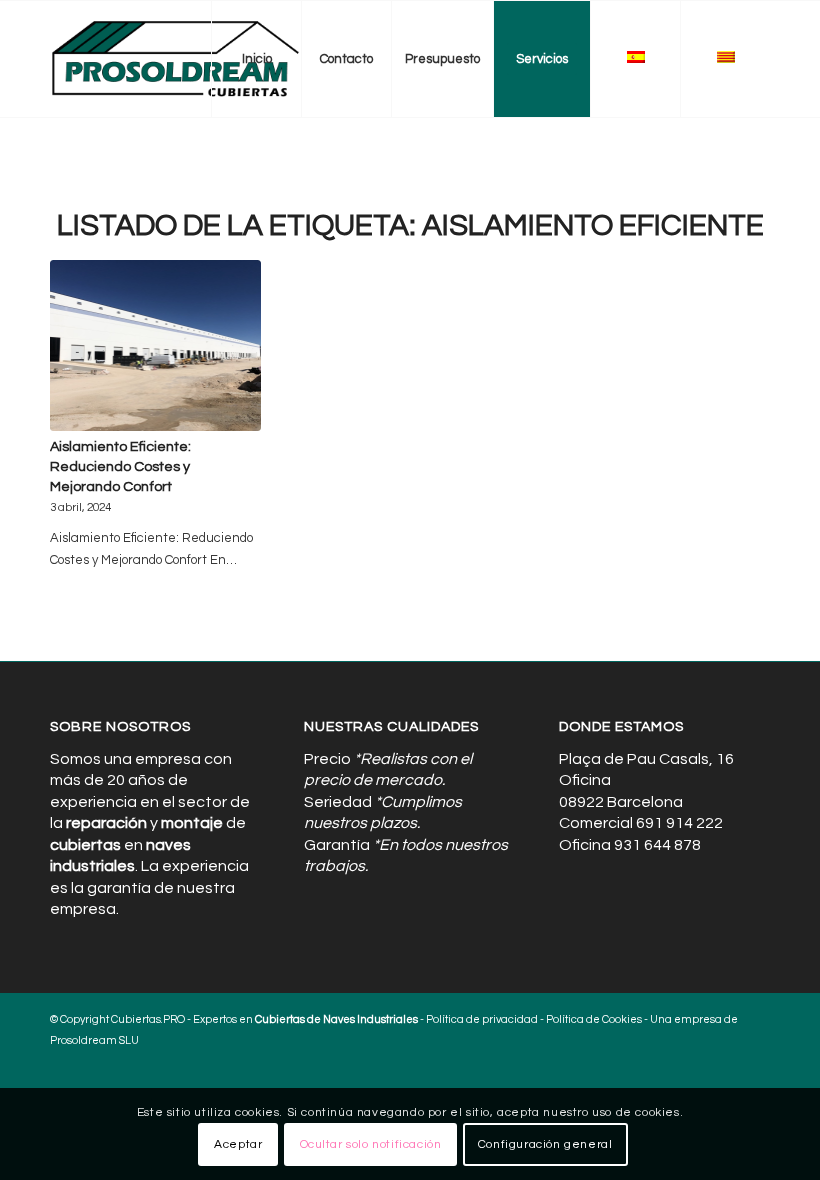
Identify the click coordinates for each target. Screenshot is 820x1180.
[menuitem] (256, 59)
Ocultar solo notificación (371, 1144)
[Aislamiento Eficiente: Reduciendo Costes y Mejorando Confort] (155, 345)
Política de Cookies (594, 1019)
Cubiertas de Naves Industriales (336, 1019)
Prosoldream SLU (94, 1040)
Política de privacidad (482, 1019)
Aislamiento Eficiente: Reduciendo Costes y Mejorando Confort (120, 466)
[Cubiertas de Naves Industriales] (176, 59)
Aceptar (238, 1144)
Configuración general (545, 1144)
